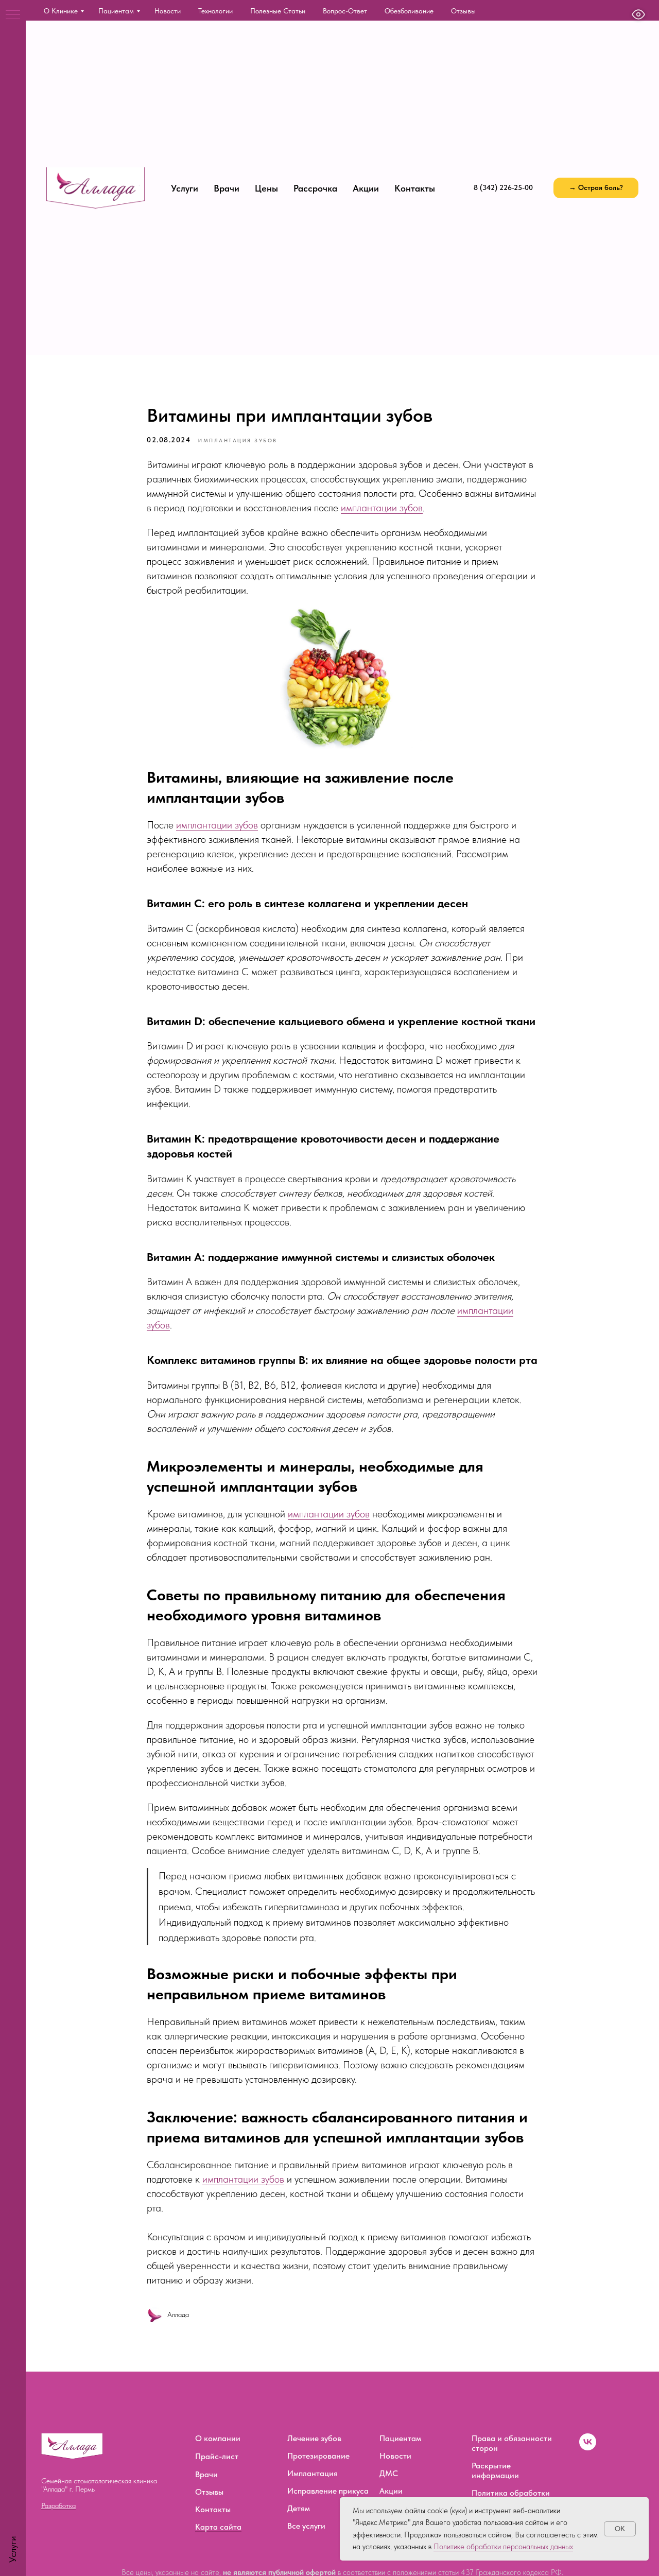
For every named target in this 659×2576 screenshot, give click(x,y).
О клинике (61, 11)
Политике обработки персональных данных (503, 2547)
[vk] (588, 2448)
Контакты (415, 188)
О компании (218, 2438)
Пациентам (116, 11)
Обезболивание (409, 11)
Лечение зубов (314, 2438)
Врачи (227, 188)
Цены (266, 188)
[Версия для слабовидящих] (638, 14)
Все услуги (306, 2526)
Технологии (215, 11)
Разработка (58, 2505)
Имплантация (313, 2473)
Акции (366, 188)
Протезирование (318, 2456)
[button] (596, 188)
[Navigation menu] (13, 15)
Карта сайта (218, 2527)
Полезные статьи (278, 11)
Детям (299, 2508)
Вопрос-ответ (345, 11)
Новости (168, 11)
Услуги (185, 188)
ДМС (389, 2473)
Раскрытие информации (495, 2470)
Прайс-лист (217, 2456)
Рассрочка (315, 188)
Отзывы (463, 11)
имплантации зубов (382, 508)
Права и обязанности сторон (512, 2443)
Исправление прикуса (328, 2491)
